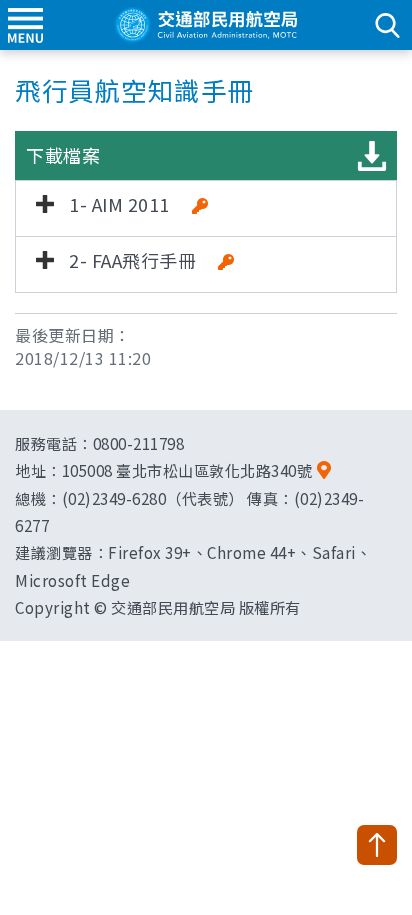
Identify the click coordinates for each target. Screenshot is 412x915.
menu (25, 25)
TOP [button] (377, 845)
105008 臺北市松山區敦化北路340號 (187, 470)
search (387, 25)
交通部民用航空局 (206, 25)
